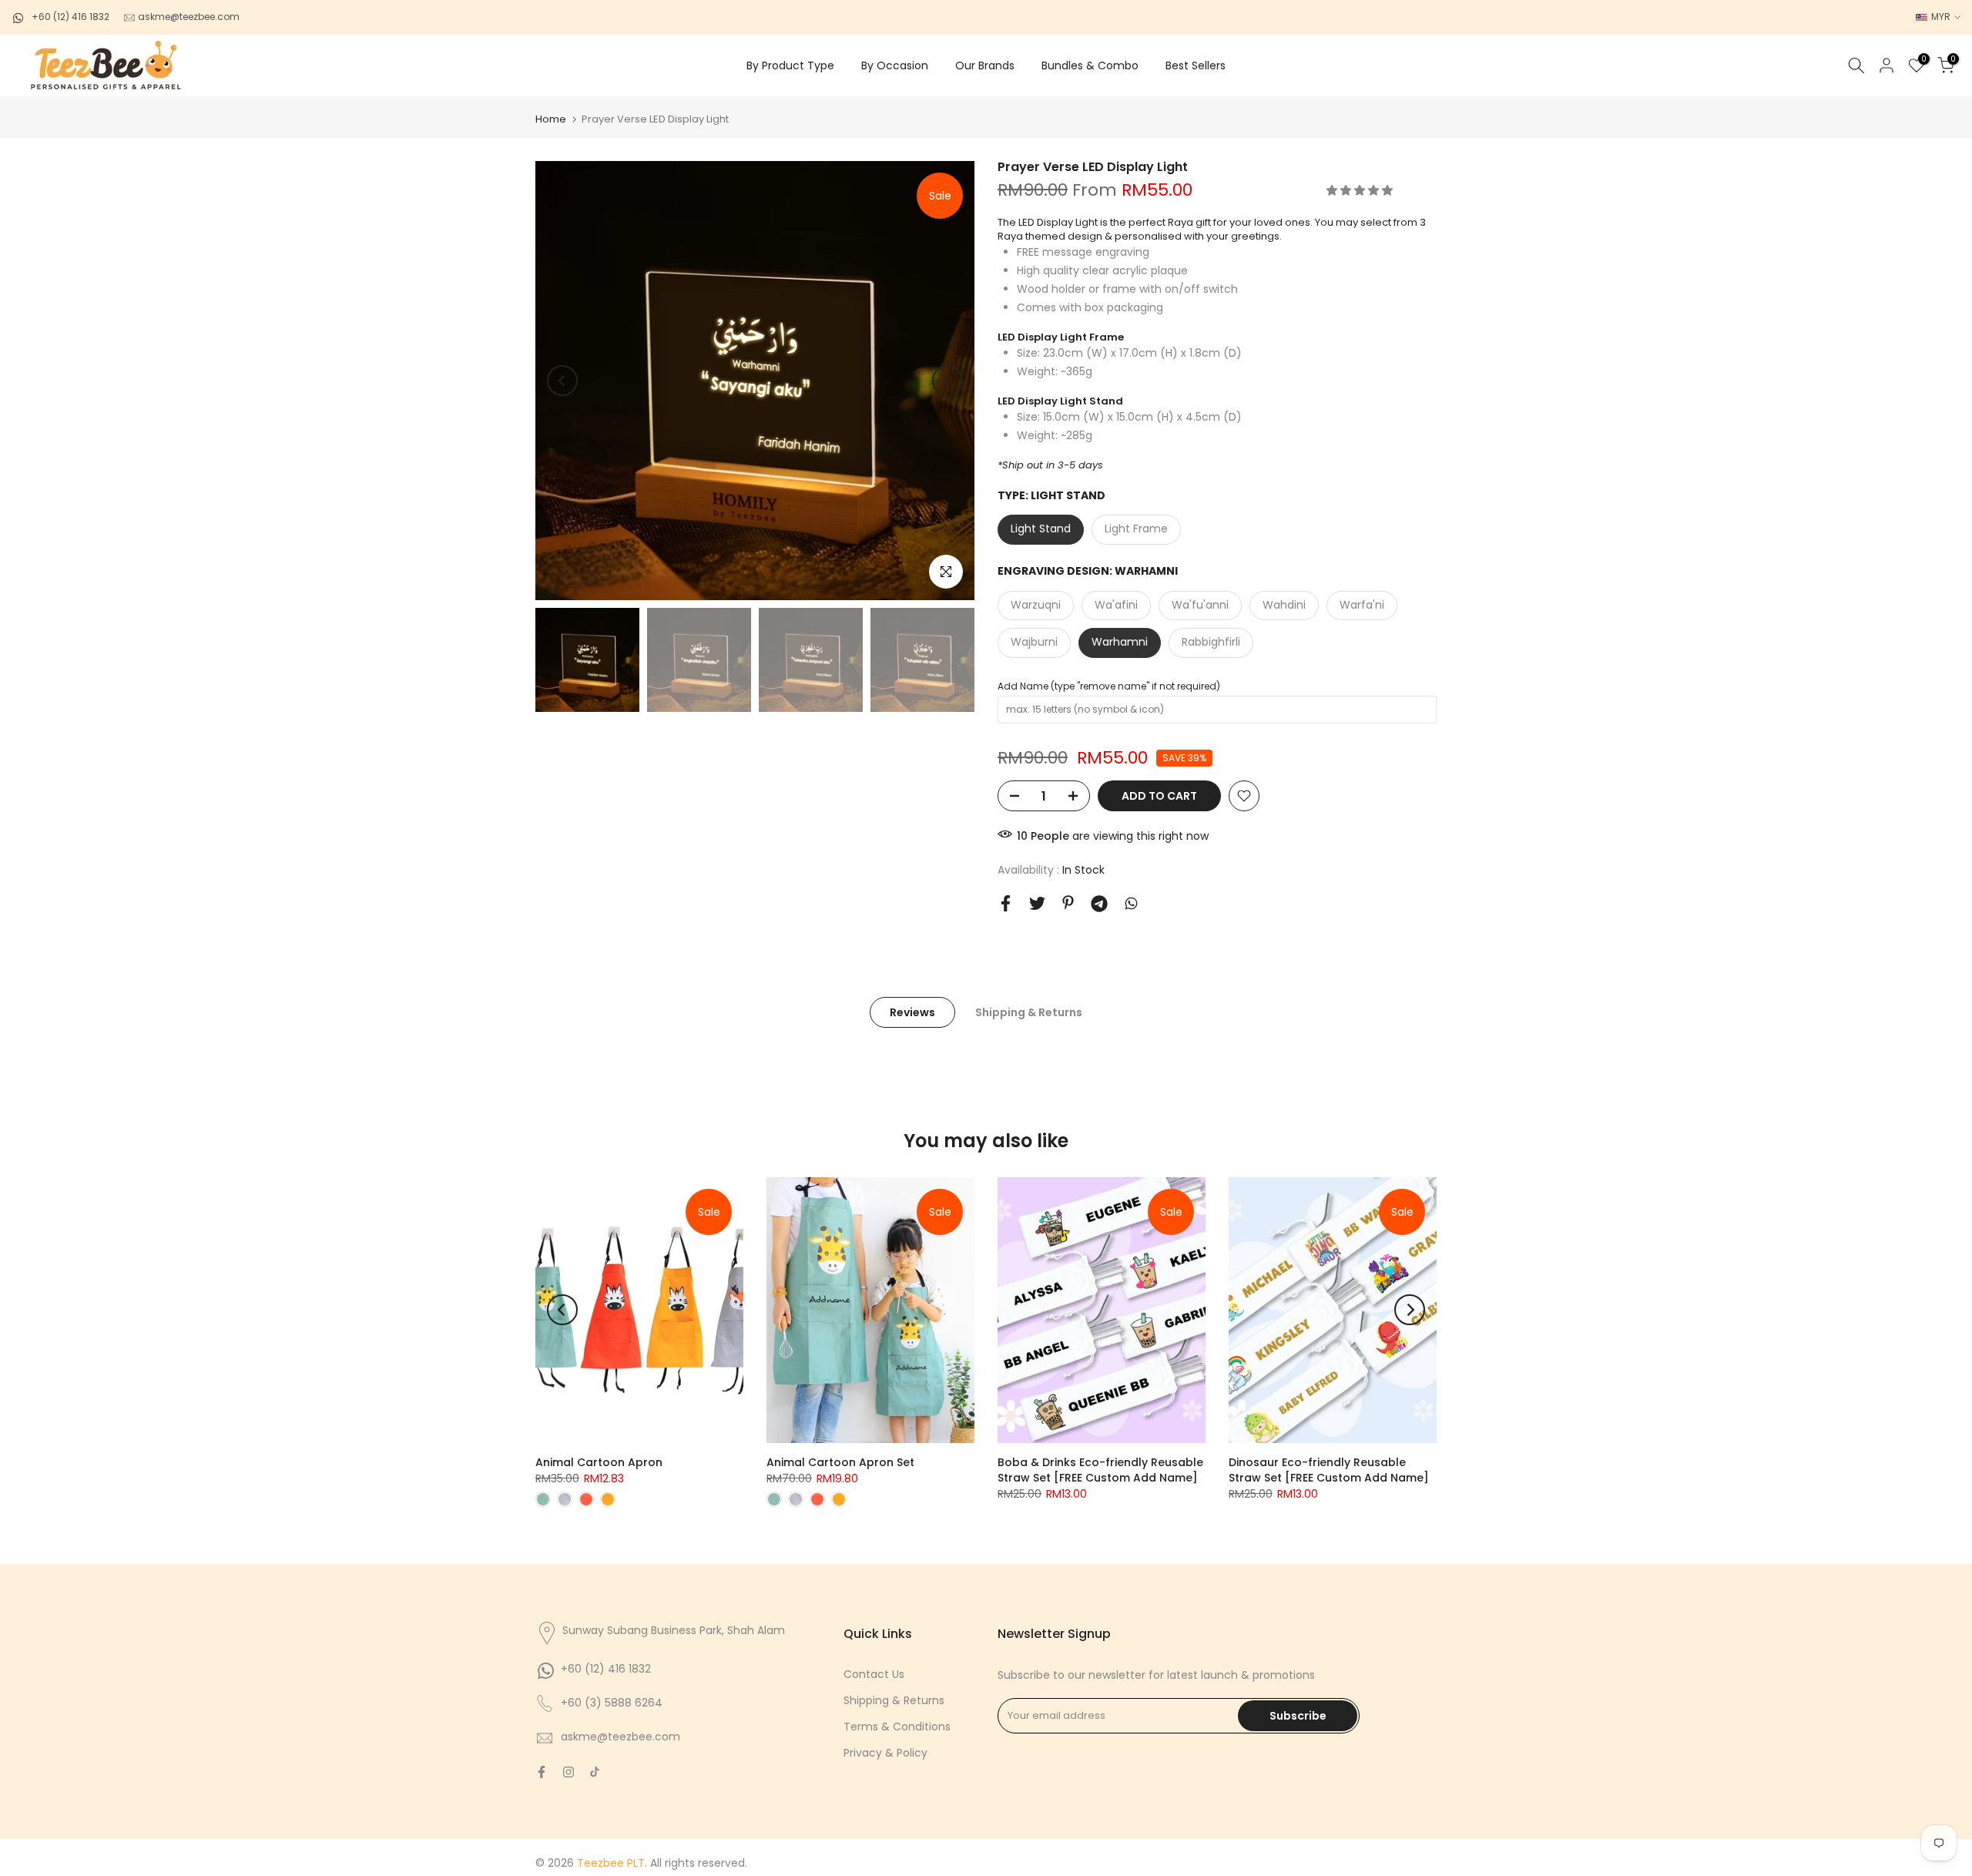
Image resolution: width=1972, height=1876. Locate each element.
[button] (1361, 190)
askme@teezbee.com (188, 17)
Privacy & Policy (885, 1753)
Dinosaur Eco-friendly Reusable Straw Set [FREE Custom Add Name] (1329, 1470)
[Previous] (562, 381)
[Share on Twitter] (1037, 903)
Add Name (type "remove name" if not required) (1109, 686)
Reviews (912, 1012)
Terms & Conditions (897, 1727)
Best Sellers (1196, 65)
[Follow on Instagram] (568, 1772)
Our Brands (985, 65)
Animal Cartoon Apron (599, 1462)
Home (551, 119)
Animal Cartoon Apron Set (840, 1462)
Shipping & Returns (1029, 1012)
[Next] (947, 381)
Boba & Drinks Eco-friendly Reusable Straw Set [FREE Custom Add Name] (1100, 1470)
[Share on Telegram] (1099, 904)
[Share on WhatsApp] (1131, 903)
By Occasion (895, 65)
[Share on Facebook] (1006, 903)
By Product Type (790, 65)
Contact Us (874, 1674)
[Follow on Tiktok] (595, 1772)
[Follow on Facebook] (542, 1772)
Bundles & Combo (1090, 65)
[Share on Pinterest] (1068, 903)
